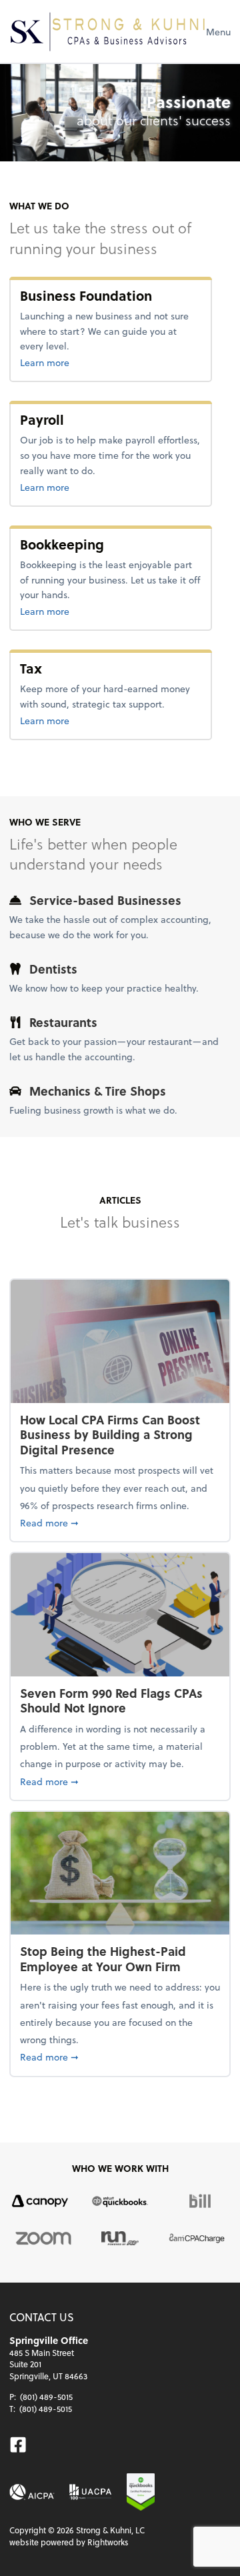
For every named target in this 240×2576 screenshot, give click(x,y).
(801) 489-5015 (46, 2397)
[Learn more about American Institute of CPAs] (32, 2492)
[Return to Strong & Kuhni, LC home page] (108, 31)
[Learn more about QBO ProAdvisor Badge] (141, 2492)
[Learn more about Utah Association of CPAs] (90, 2492)
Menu (218, 32)
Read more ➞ (120, 1522)
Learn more (88, 362)
